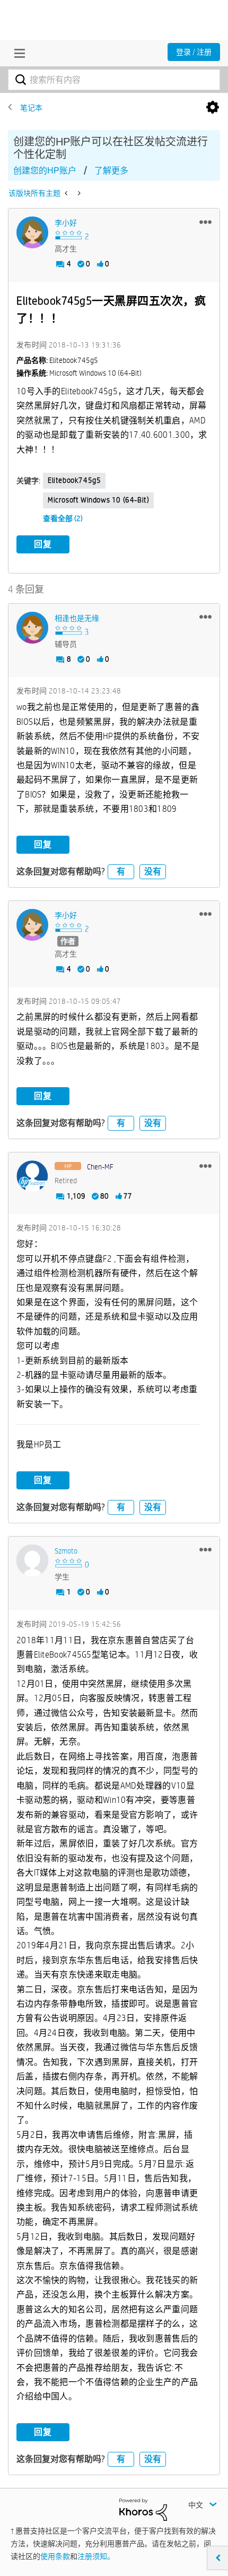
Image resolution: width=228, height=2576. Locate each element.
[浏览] (17, 53)
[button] (205, 222)
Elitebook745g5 (74, 480)
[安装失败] (67, 193)
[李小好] (32, 232)
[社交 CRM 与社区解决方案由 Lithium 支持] (143, 2509)
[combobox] (114, 80)
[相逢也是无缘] (32, 628)
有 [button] (121, 871)
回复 (43, 544)
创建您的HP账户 (45, 171)
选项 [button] (213, 108)
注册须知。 (96, 2556)
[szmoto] (32, 1560)
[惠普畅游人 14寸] (78, 193)
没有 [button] (153, 871)
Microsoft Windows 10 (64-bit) (98, 500)
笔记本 (31, 108)
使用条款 (55, 2556)
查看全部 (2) (63, 518)
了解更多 (111, 171)
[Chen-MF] (32, 1176)
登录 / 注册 (194, 52)
